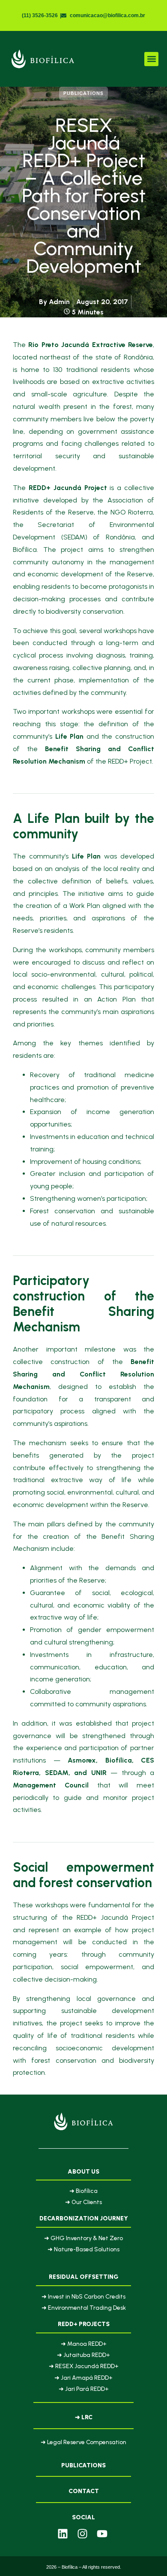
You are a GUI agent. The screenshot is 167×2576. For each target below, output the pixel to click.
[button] (151, 59)
